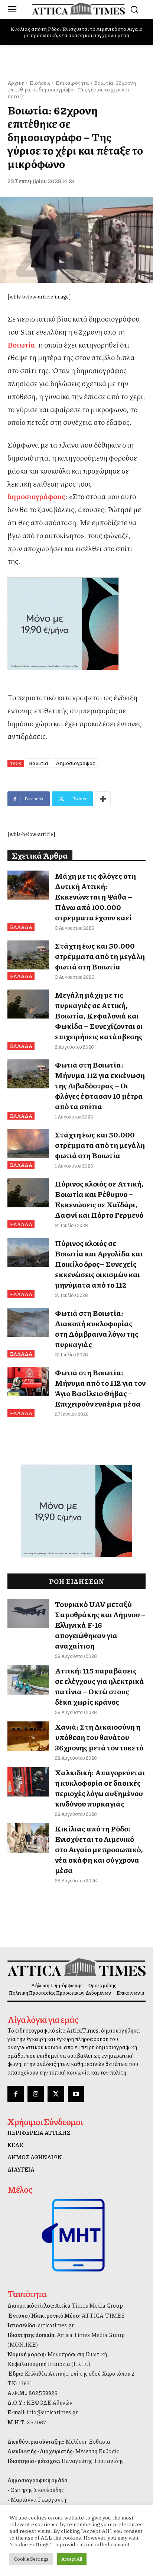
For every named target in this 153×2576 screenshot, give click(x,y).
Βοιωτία (38, 763)
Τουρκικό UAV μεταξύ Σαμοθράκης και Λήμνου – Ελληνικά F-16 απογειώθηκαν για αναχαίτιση (100, 1625)
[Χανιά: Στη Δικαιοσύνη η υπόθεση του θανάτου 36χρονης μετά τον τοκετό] (28, 1736)
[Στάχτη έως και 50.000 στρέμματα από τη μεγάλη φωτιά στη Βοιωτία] (28, 955)
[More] (103, 799)
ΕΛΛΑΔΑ (21, 927)
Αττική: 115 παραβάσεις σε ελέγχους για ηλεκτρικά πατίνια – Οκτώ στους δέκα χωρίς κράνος (100, 1686)
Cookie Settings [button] (31, 2559)
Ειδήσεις (40, 83)
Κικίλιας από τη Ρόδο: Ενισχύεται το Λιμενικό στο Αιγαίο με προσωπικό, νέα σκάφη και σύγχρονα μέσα (76, 32)
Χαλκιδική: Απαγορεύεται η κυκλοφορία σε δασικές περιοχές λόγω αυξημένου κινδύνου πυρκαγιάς (100, 1788)
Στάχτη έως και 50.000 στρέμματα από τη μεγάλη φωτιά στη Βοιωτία (100, 956)
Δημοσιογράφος (75, 763)
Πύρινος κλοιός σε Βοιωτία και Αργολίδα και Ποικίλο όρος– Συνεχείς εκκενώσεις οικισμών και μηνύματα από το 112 (99, 1264)
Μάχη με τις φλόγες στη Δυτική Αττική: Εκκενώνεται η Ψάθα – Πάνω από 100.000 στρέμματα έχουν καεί (95, 897)
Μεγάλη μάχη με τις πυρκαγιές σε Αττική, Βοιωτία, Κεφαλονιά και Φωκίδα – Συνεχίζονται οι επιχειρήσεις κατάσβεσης (99, 1016)
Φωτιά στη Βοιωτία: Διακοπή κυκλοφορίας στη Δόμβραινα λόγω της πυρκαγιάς (97, 1329)
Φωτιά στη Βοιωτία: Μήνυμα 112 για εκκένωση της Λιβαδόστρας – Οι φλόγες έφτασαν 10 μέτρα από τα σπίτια (100, 1085)
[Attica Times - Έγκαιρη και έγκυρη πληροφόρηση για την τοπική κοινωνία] (78, 9)
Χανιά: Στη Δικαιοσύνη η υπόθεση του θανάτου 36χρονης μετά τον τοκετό (99, 1737)
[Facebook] (16, 2094)
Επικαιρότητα (72, 83)
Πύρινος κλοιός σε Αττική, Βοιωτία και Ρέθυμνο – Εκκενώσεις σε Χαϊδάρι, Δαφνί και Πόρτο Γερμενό (99, 1199)
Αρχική (16, 83)
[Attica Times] (76, 1967)
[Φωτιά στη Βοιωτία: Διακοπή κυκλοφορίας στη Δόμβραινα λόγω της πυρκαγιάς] (28, 1322)
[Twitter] (56, 2094)
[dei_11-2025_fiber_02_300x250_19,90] (76, 624)
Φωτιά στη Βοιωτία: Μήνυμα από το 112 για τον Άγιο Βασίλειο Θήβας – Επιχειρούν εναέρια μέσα (100, 1388)
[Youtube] (76, 2094)
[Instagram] (36, 2094)
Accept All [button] (72, 2559)
